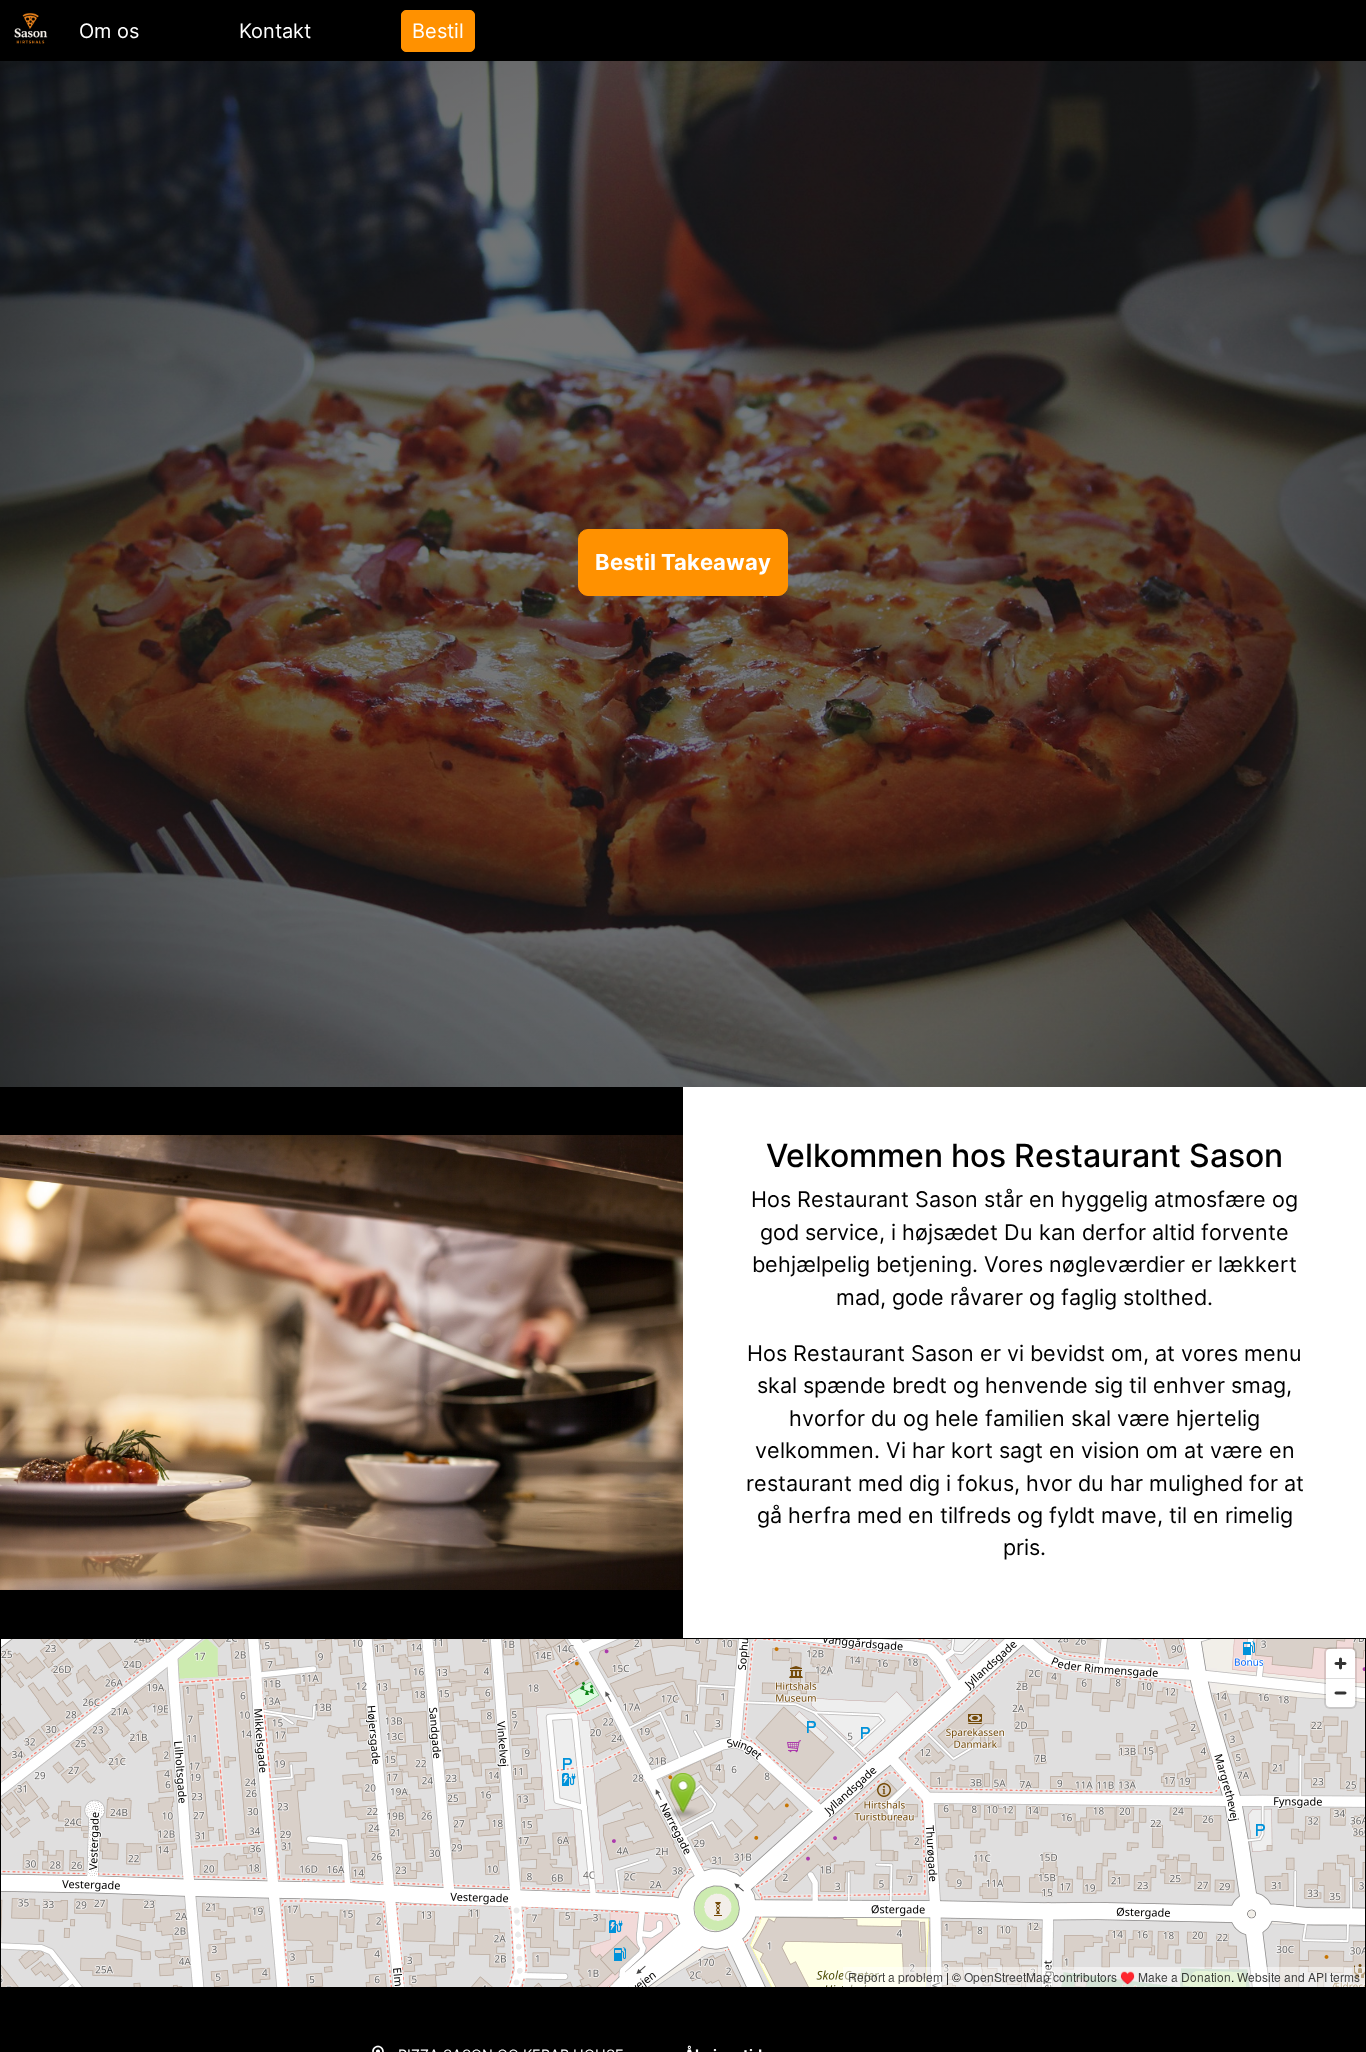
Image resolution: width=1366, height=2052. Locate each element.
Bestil (438, 31)
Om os (109, 31)
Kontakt (275, 31)
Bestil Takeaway (683, 562)
